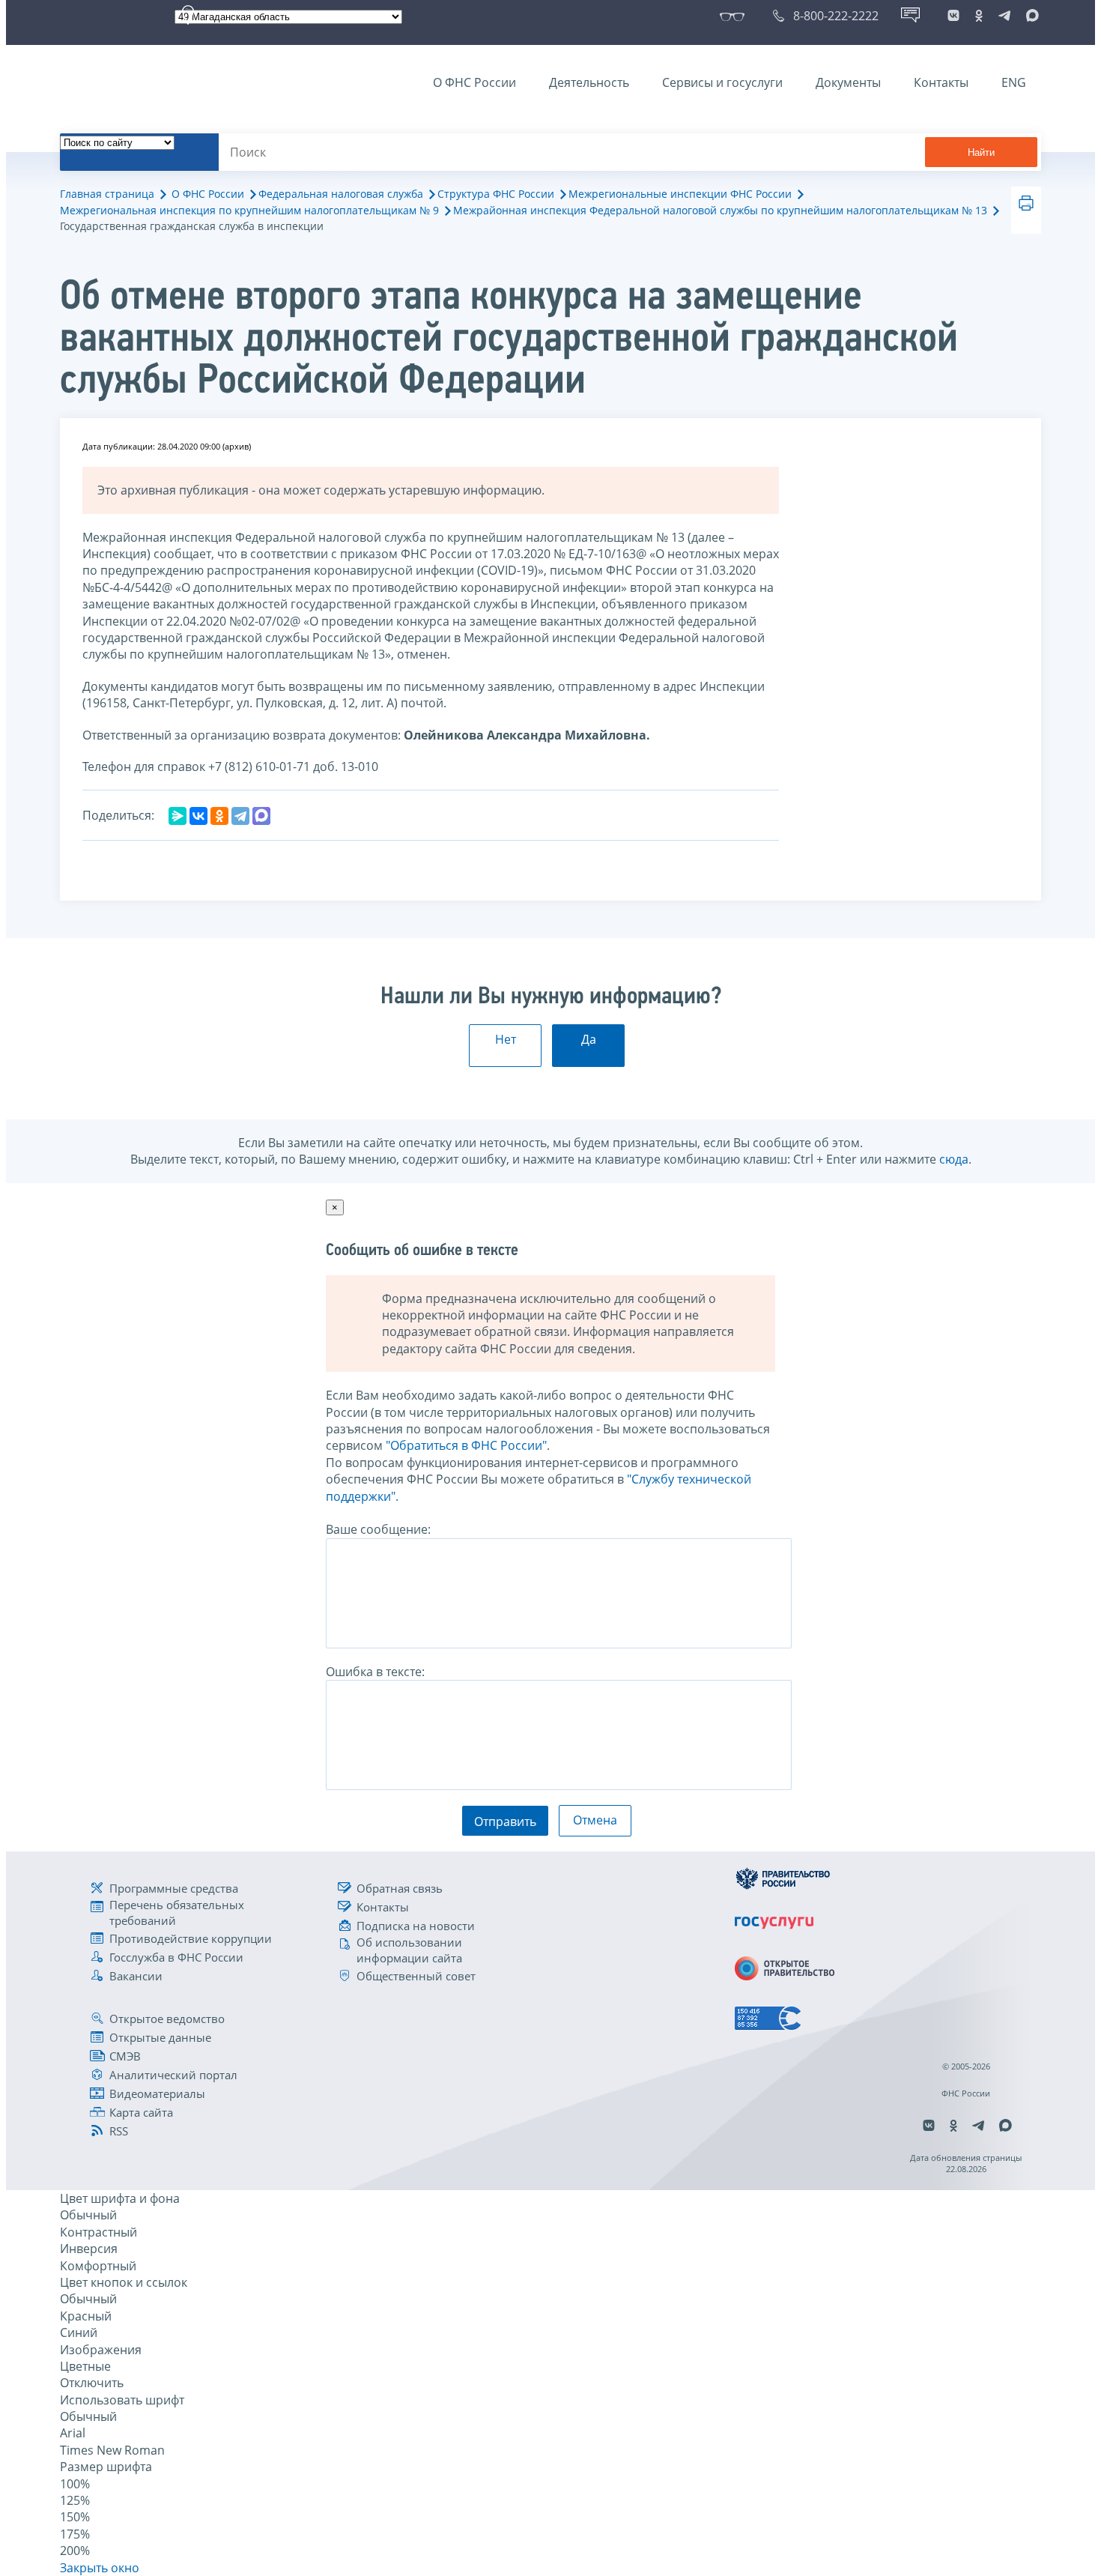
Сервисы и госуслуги (722, 82)
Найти (981, 152)
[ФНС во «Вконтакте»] (953, 16)
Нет (506, 1039)
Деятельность (589, 82)
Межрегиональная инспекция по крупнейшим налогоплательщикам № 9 (249, 210)
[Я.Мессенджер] (178, 816)
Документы (848, 82)
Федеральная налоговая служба (341, 194)
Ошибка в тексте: (375, 1672)
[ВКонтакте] (198, 816)
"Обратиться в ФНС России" (466, 1445)
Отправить (505, 1821)
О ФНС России (474, 82)
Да (589, 1039)
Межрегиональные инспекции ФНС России (680, 194)
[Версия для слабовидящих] (735, 16)
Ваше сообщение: (378, 1529)
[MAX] (261, 816)
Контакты (941, 82)
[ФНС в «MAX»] (1030, 16)
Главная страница (107, 194)
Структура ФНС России (496, 194)
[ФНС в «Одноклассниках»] (979, 16)
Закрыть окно (100, 2568)
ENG (1014, 82)
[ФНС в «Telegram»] (1004, 16)
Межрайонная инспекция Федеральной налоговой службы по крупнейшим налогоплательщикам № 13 (720, 210)
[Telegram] (240, 816)
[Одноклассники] (219, 816)
